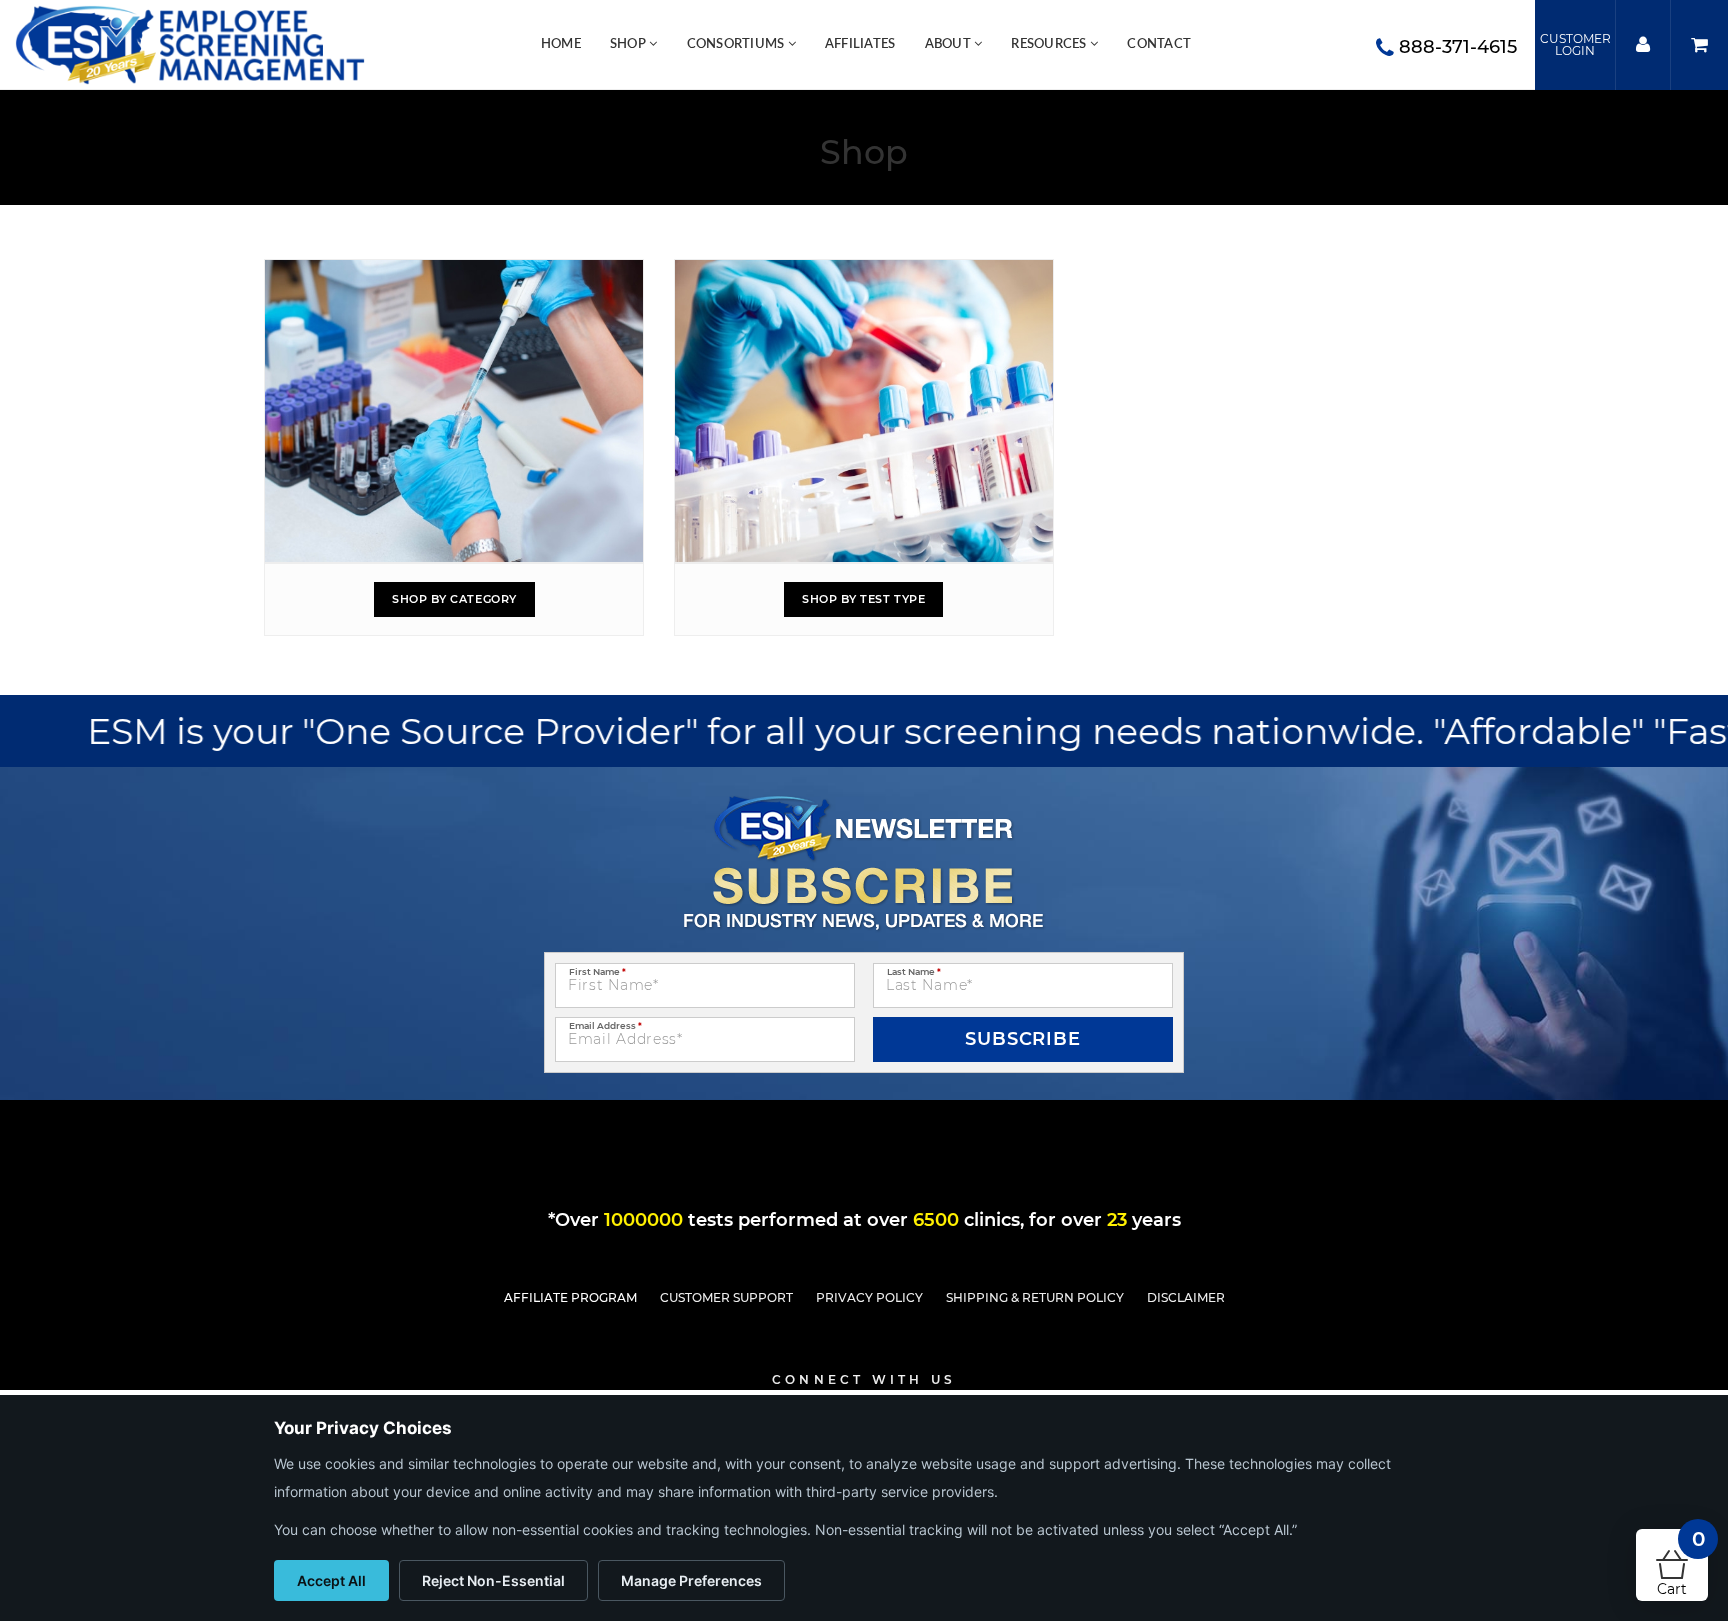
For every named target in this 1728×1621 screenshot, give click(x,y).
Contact (1159, 44)
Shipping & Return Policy (1035, 1297)
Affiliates (860, 44)
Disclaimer (1186, 1297)
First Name (597, 971)
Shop (629, 44)
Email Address (605, 1025)
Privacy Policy (869, 1297)
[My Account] (1642, 45)
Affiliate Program (570, 1297)
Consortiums (737, 44)
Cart (1681, 1563)
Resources (1050, 44)
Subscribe (1023, 1039)
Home (561, 44)
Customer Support (726, 1297)
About (950, 44)
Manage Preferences (691, 1580)
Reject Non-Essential (493, 1580)
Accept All (331, 1580)
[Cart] (1699, 45)
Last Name (914, 971)
